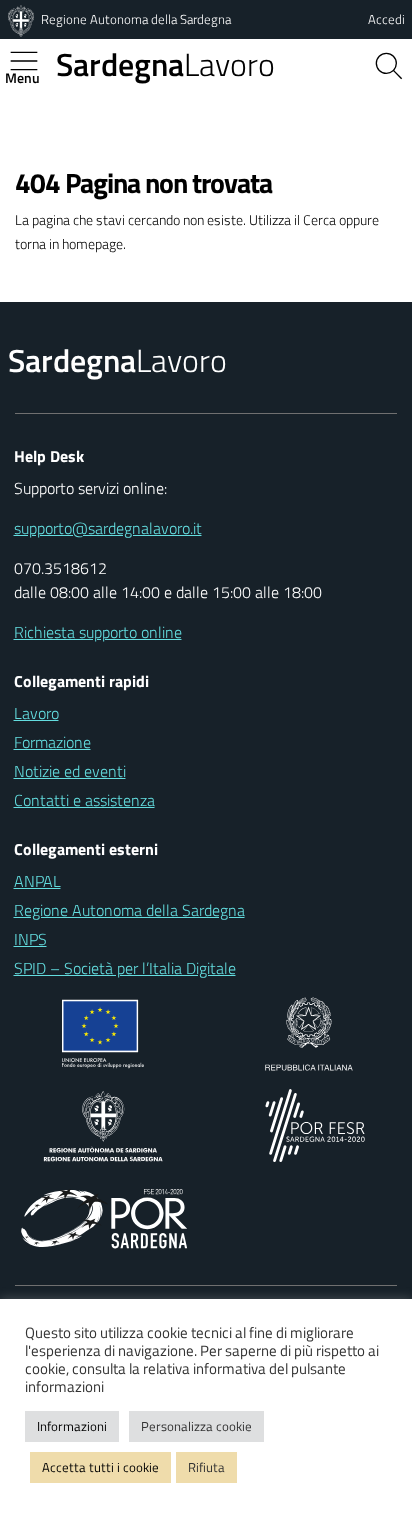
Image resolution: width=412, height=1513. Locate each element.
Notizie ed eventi (70, 771)
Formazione (52, 742)
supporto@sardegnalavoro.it (108, 528)
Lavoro (165, 64)
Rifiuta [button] (206, 1467)
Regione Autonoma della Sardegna (136, 19)
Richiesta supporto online (98, 632)
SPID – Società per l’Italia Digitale (125, 968)
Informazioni (72, 1426)
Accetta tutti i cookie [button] (100, 1467)
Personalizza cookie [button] (196, 1426)
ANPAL (37, 881)
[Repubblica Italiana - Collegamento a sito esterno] (308, 1032)
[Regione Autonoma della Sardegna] (23, 19)
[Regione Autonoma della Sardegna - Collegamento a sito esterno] (103, 1124)
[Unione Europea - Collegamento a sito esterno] (103, 1032)
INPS (30, 939)
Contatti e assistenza (84, 800)
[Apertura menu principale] (32, 61)
